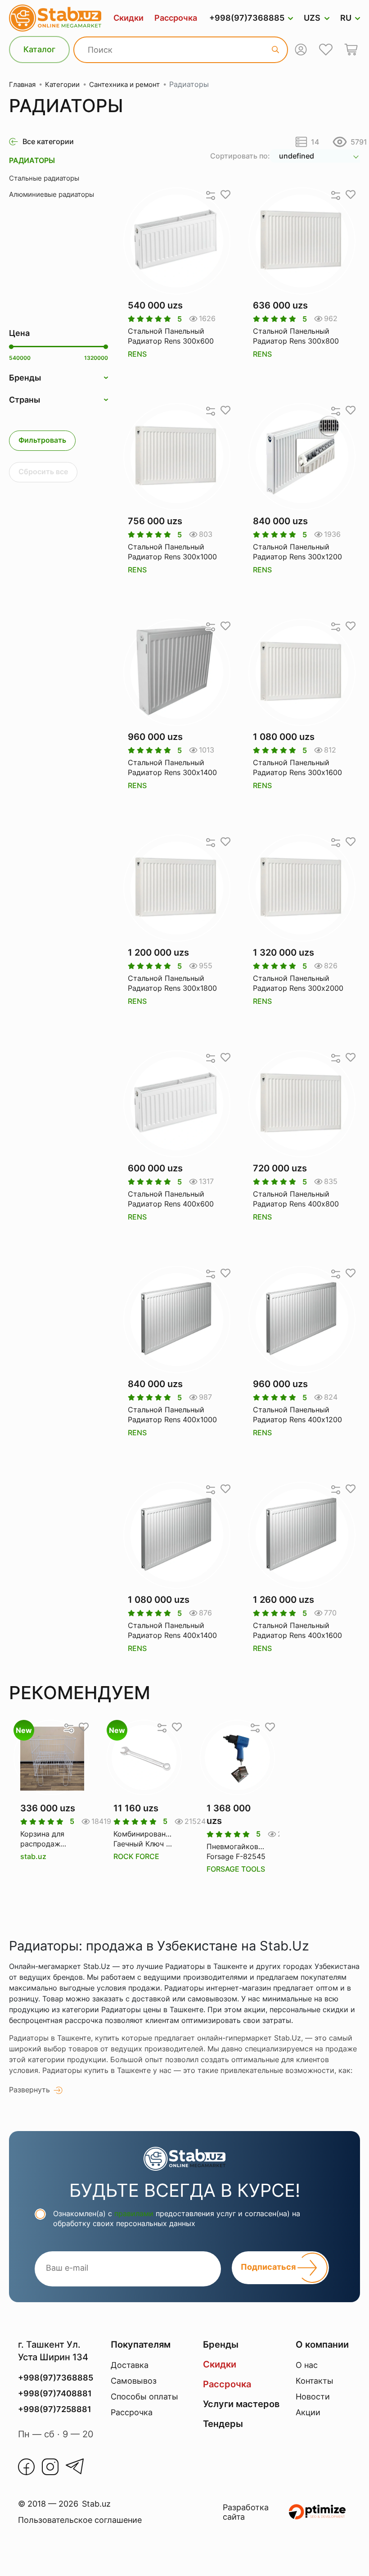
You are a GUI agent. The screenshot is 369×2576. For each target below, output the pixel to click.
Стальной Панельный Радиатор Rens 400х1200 (297, 1415)
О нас (307, 2365)
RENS (137, 354)
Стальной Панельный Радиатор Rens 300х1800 (172, 983)
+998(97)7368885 (247, 18)
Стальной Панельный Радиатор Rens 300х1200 (297, 552)
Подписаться (269, 2267)
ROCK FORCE (136, 1856)
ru (346, 18)
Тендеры (223, 2424)
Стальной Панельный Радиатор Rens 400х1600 (297, 1630)
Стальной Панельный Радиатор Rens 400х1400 (172, 1630)
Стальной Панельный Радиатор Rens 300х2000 (298, 983)
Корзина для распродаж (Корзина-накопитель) (42, 1839)
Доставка (130, 2365)
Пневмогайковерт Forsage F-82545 (237, 1851)
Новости (313, 2397)
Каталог (39, 49)
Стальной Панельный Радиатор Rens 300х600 (171, 336)
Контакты (315, 2381)
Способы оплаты (144, 2397)
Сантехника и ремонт (124, 84)
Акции (308, 2412)
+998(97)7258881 (55, 2409)
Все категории (48, 141)
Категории (62, 84)
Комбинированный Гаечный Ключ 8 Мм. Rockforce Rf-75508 (144, 1839)
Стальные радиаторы (44, 178)
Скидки (128, 18)
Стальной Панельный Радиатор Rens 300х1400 (172, 767)
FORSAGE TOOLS (236, 1869)
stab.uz (33, 1856)
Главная (22, 84)
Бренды (221, 2345)
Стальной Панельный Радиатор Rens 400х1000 (172, 1415)
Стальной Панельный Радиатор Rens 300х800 (296, 336)
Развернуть (29, 2090)
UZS (312, 18)
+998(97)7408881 (55, 2393)
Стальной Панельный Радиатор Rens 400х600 (171, 1199)
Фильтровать (42, 440)
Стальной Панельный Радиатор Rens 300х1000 (172, 552)
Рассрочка (176, 18)
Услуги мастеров (241, 2404)
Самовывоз (134, 2381)
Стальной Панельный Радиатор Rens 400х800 (296, 1199)
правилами (134, 2213)
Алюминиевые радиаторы (52, 194)
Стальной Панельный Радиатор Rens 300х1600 (297, 767)
